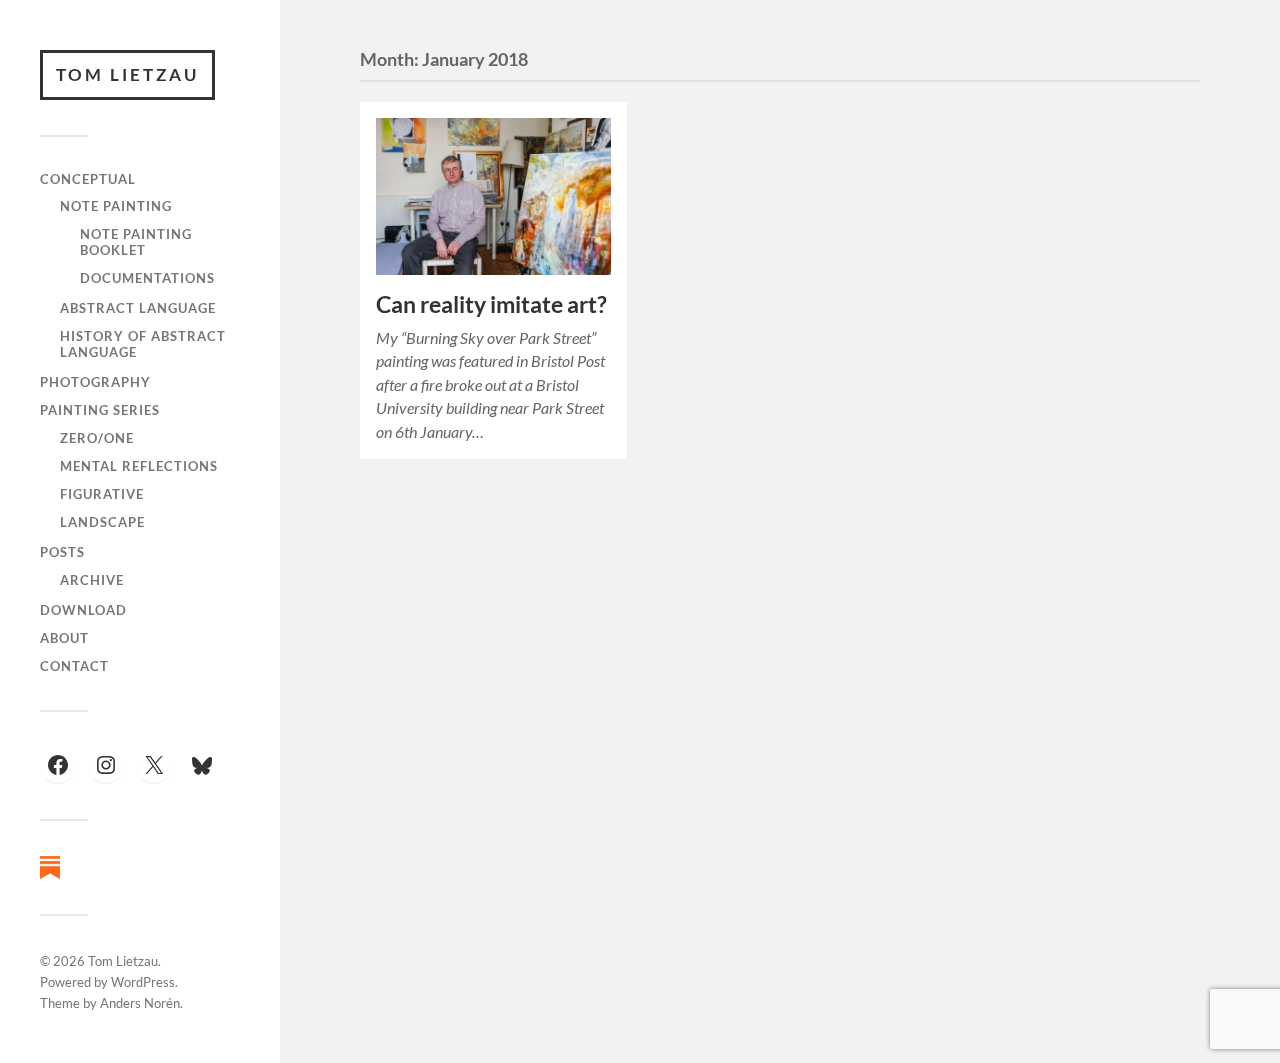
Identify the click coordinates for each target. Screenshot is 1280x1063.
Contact (74, 666)
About (64, 638)
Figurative (102, 494)
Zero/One (97, 438)
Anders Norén (140, 1003)
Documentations (147, 278)
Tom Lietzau (127, 74)
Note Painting (116, 206)
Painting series (100, 410)
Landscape (102, 522)
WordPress (143, 982)
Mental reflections (139, 466)
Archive (92, 580)
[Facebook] (58, 765)
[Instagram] (106, 765)
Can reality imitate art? (491, 304)
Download (83, 610)
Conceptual (88, 179)
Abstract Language (138, 308)
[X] (154, 765)
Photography (95, 382)
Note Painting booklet (136, 242)
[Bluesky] (202, 766)
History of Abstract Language (143, 344)
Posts (62, 552)
